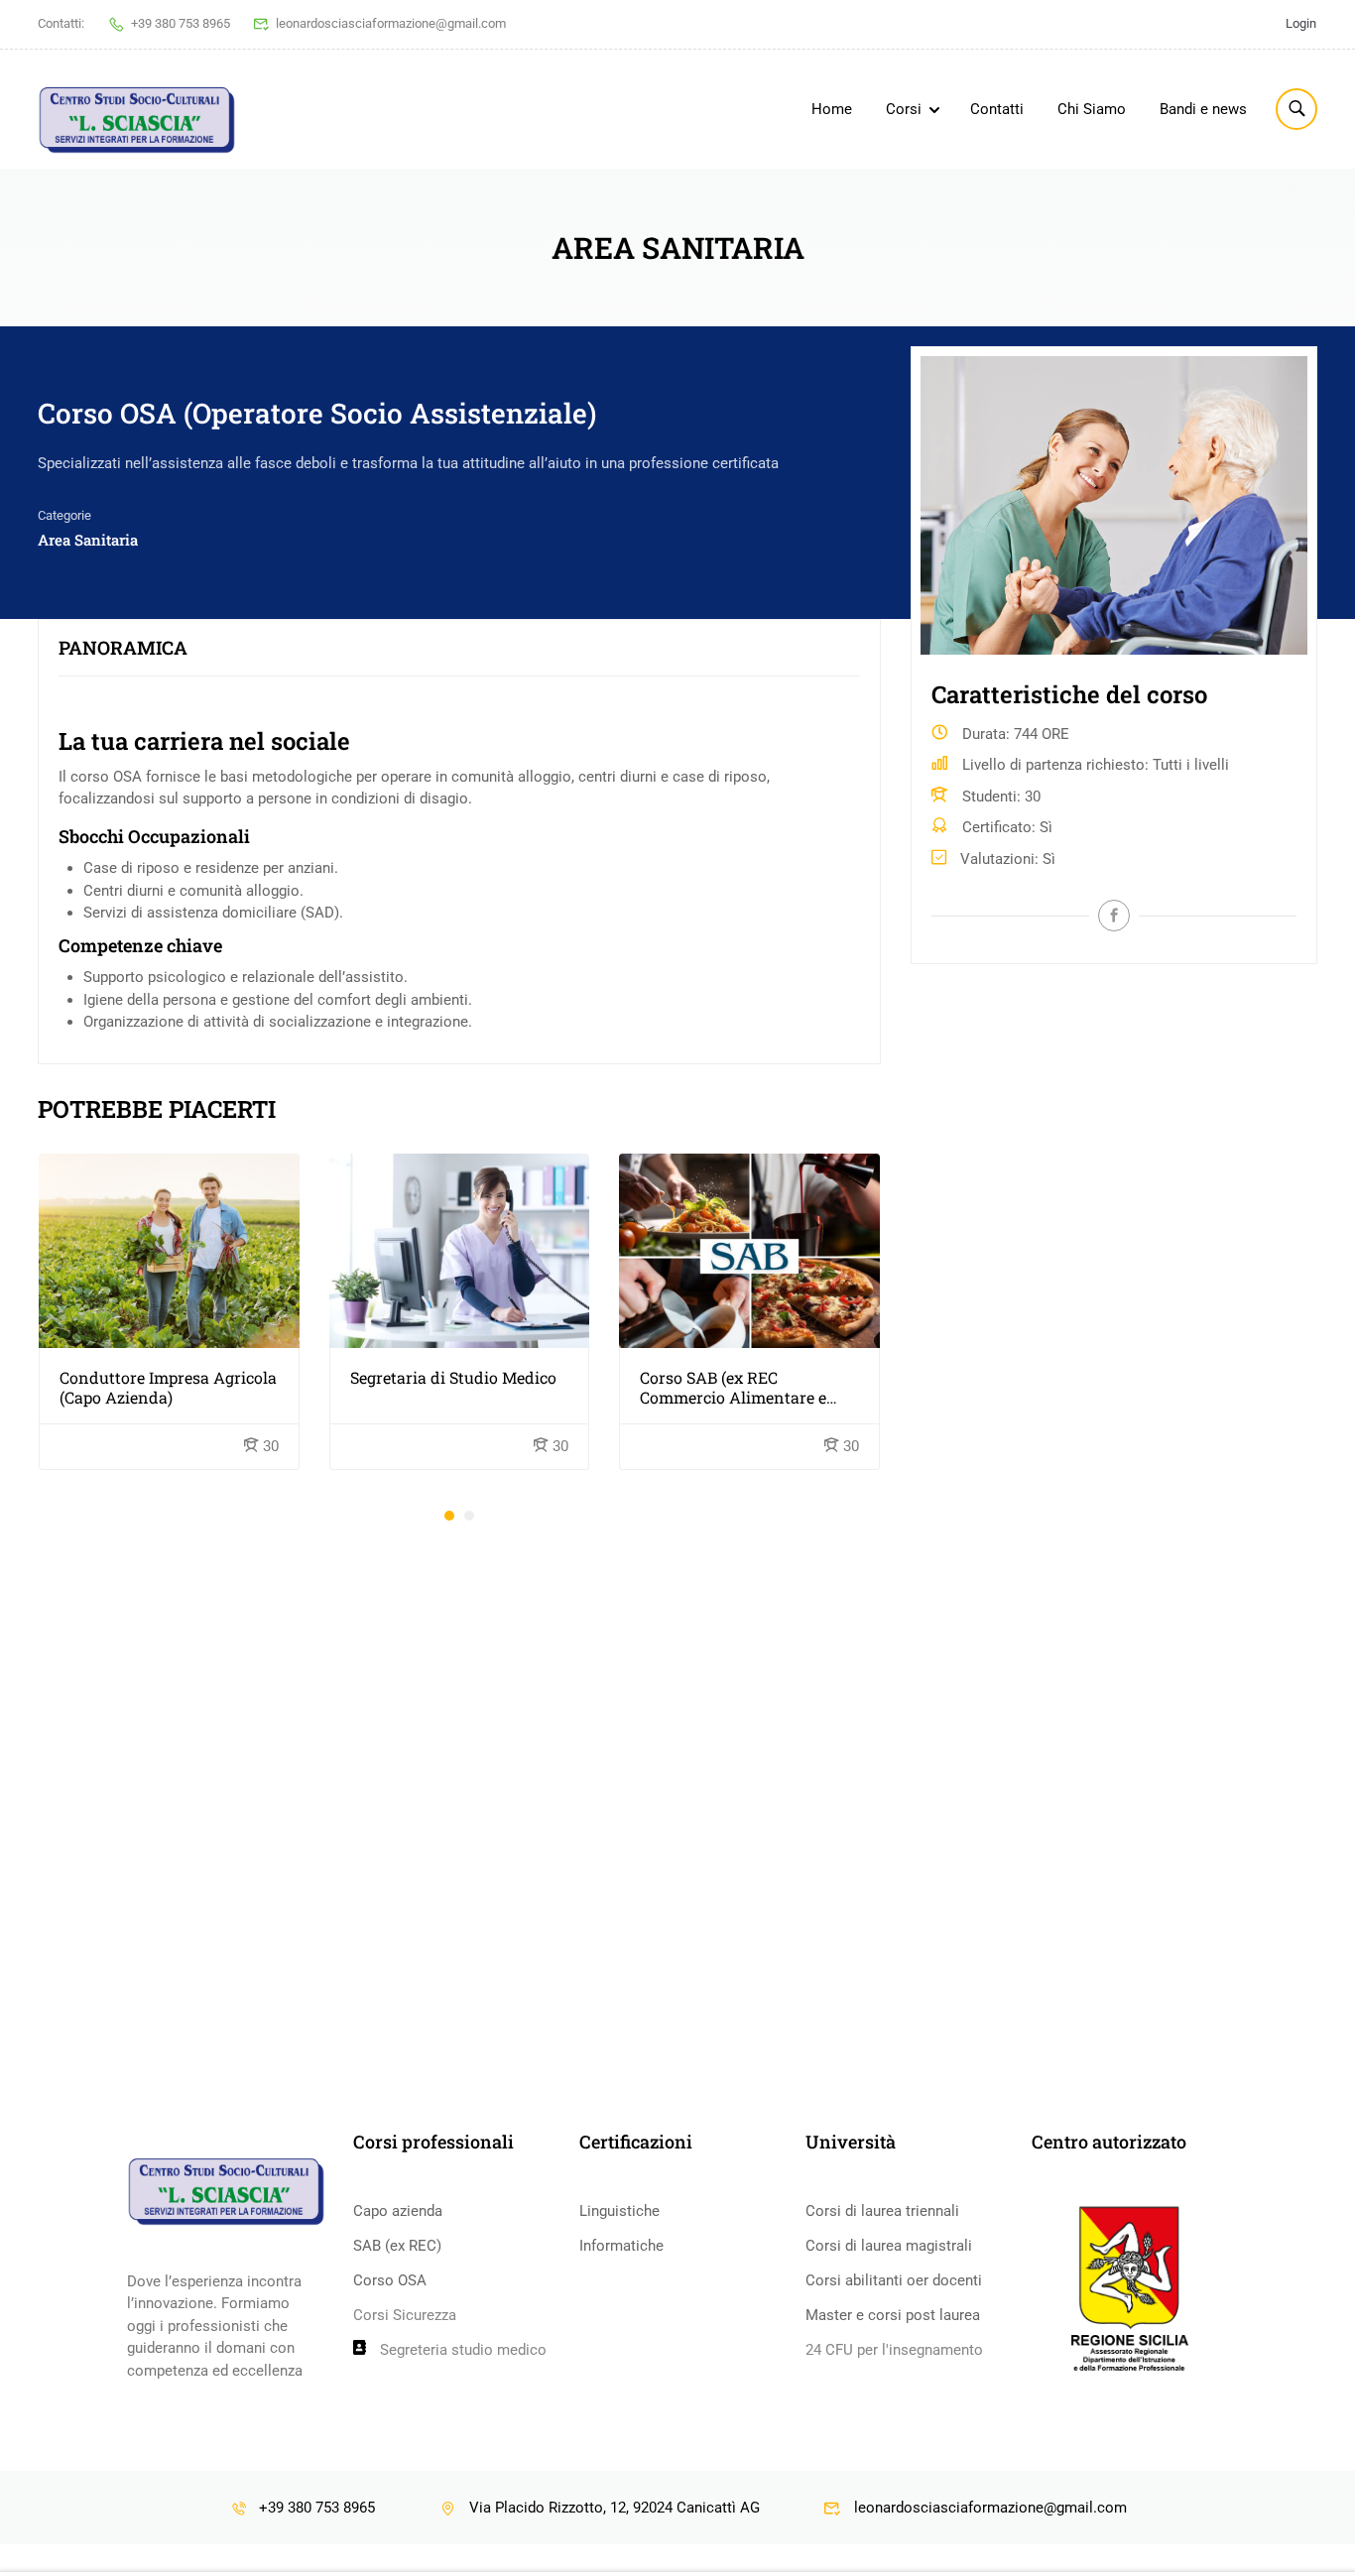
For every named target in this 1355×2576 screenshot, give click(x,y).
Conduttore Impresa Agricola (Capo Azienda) (168, 1388)
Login (1301, 23)
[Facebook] (1114, 916)
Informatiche (621, 2246)
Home (832, 109)
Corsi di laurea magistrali (889, 2246)
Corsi (904, 109)
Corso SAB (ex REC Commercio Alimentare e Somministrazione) (733, 1388)
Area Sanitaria (88, 540)
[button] (449, 1516)
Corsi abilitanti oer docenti (894, 2280)
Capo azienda (398, 2211)
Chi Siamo (1092, 109)
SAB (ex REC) (397, 2246)
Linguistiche (619, 2211)
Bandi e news (1203, 109)
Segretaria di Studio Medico (453, 1378)
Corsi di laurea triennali (882, 2211)
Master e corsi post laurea (893, 2315)
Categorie (64, 515)
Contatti (997, 109)
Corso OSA (390, 2280)
